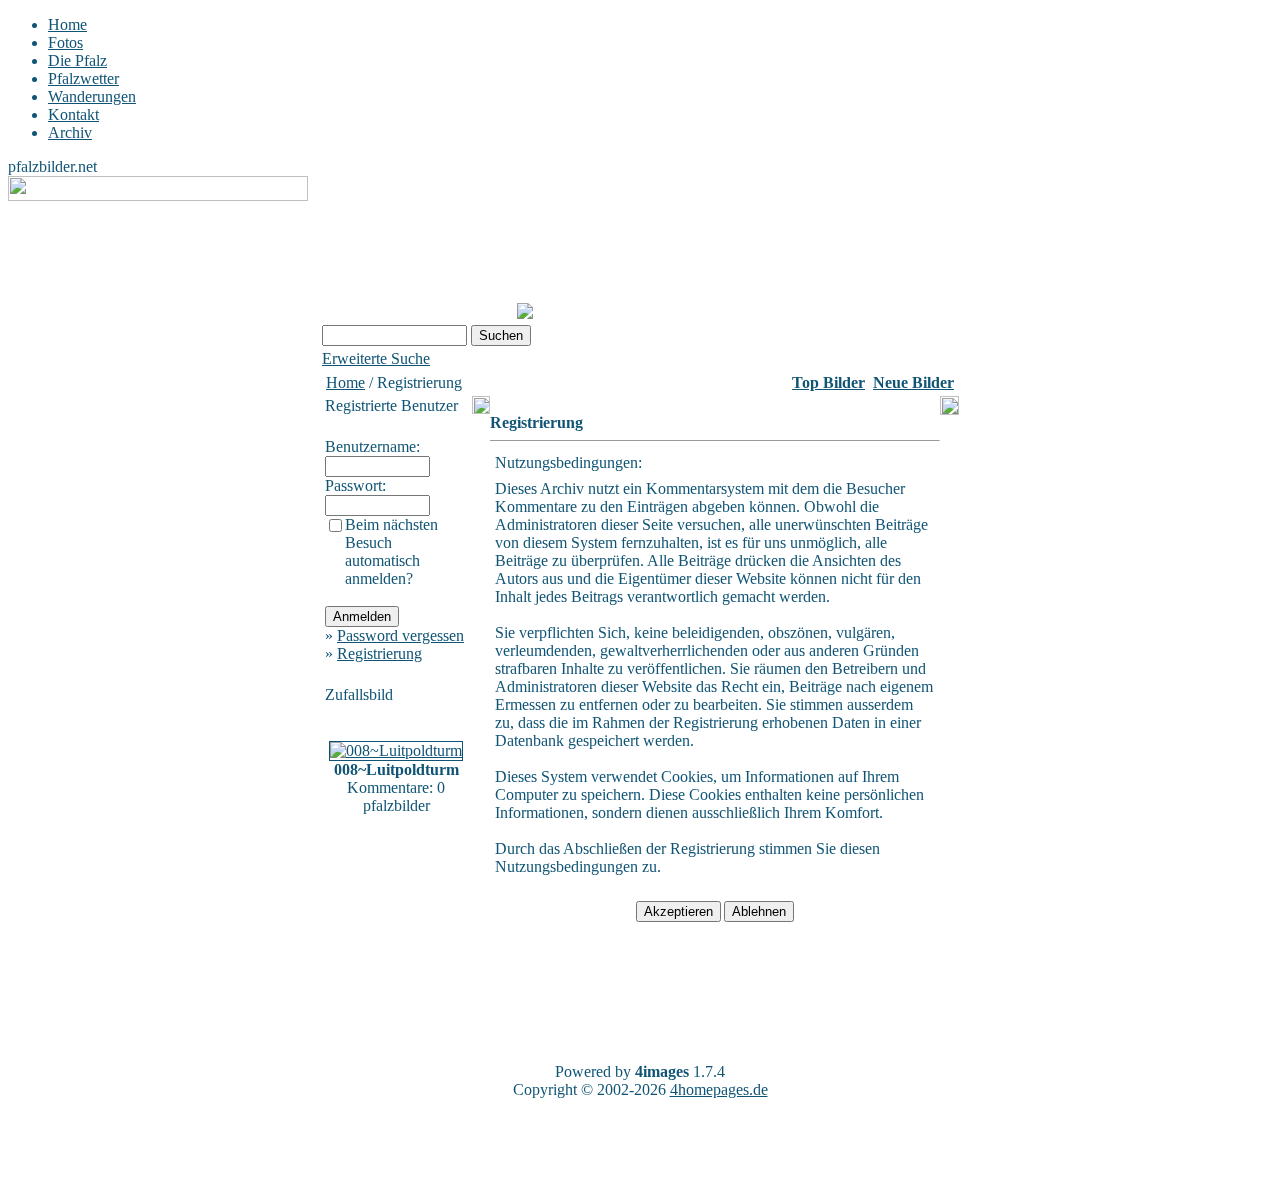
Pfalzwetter (83, 78)
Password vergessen (400, 635)
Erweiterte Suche (376, 358)
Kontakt (73, 114)
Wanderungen (92, 96)
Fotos (65, 42)
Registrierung (379, 653)
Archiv (70, 132)
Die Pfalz (77, 60)
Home (67, 24)
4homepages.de (719, 1089)
